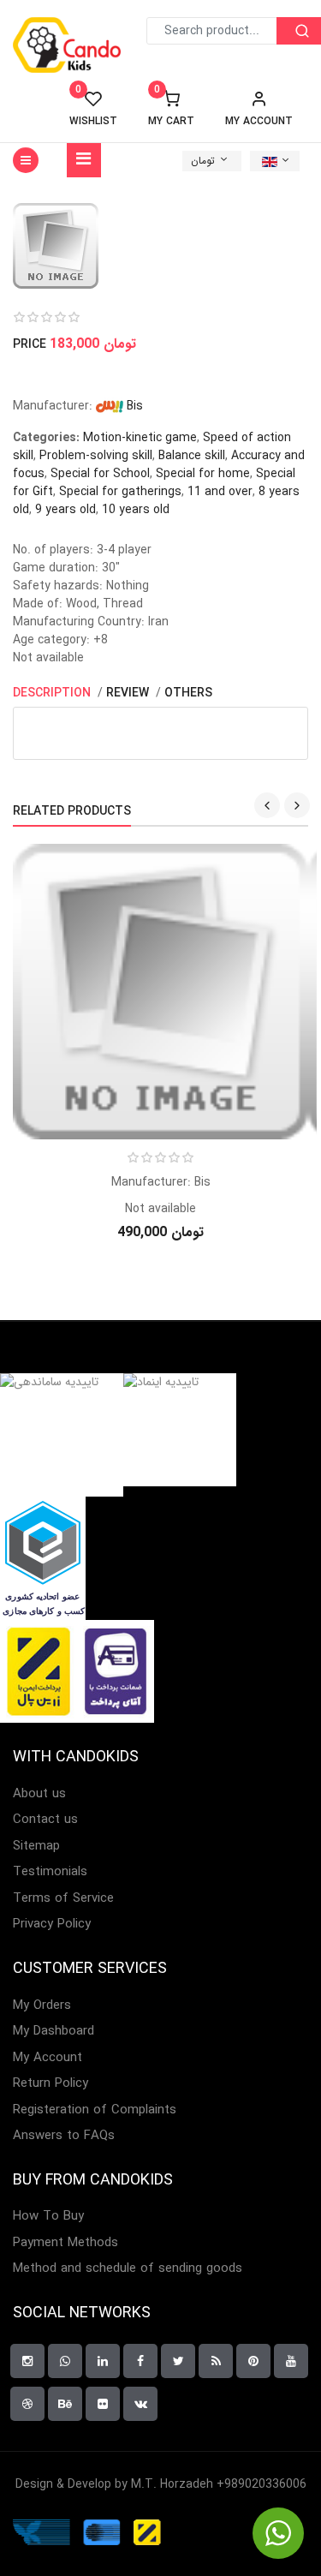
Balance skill (192, 456)
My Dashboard (53, 2032)
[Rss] (216, 2361)
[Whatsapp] (65, 2361)
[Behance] (65, 2404)
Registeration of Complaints (95, 2110)
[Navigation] (84, 160)
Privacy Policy (52, 1925)
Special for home (203, 474)
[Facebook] (140, 2361)
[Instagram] (27, 2361)
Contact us (45, 1820)
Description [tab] (53, 693)
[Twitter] (178, 2361)
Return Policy (51, 2084)
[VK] (140, 2404)
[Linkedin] (103, 2361)
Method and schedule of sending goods (128, 2269)
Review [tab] (129, 693)
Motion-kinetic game (140, 438)
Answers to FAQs (64, 2136)
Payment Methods (65, 2243)
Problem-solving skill (96, 456)
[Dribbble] (27, 2404)
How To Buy (48, 2217)
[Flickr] (103, 2404)
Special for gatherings (120, 492)
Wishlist (93, 109)
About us (39, 1794)
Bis (133, 406)
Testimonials (50, 1872)
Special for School (100, 474)
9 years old (65, 510)
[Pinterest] (253, 2361)
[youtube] (291, 2361)
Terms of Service (63, 1899)
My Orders (42, 2006)
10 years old (136, 510)
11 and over (220, 492)
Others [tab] (188, 693)
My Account (48, 2058)
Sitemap (36, 1847)
